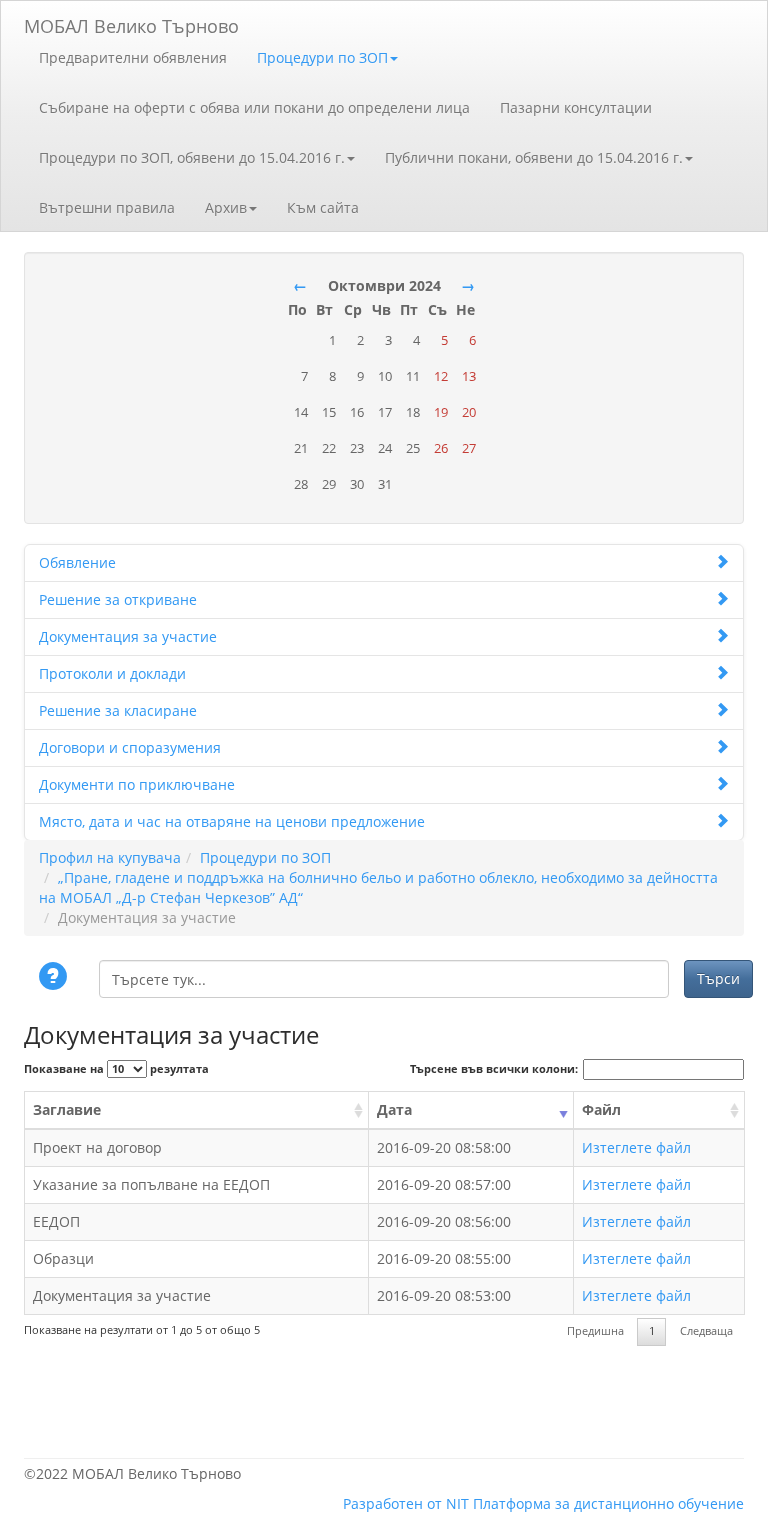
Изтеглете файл (636, 1147)
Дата (394, 1109)
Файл (601, 1109)
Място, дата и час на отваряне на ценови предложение (232, 821)
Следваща (706, 1331)
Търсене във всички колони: (494, 1069)
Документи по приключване (137, 784)
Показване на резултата (116, 1069)
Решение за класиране (118, 710)
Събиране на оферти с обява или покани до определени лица (254, 107)
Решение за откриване (118, 599)
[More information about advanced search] (56, 978)
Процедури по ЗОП (322, 57)
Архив (226, 207)
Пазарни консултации (576, 107)
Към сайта (323, 207)
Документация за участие (128, 636)
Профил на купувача (110, 857)
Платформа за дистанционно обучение (608, 1503)
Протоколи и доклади (112, 673)
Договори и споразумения (130, 747)
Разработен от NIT (406, 1503)
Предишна (595, 1331)
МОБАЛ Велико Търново (131, 22)
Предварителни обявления (133, 57)
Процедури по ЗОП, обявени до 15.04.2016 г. (192, 157)
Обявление (77, 562)
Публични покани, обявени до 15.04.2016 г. (534, 157)
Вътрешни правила (107, 207)
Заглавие (67, 1109)
